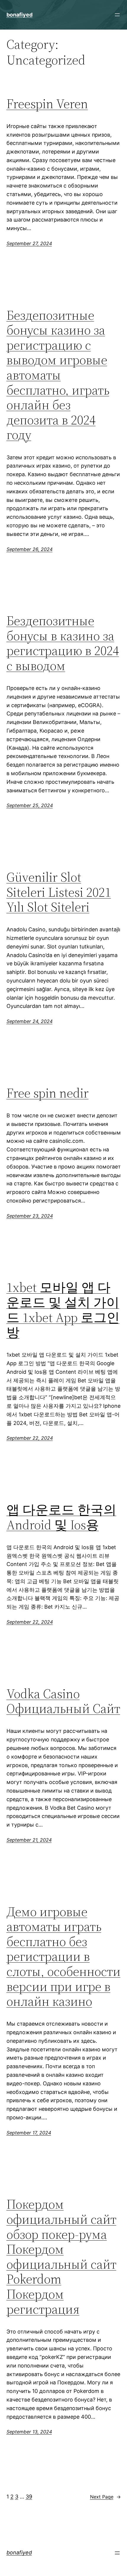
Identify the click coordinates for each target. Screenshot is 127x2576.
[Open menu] (117, 15)
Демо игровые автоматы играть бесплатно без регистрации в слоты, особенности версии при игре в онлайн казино (63, 1957)
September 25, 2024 (30, 805)
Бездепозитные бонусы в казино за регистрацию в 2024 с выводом (63, 643)
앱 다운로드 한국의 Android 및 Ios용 (61, 1517)
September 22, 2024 (30, 1438)
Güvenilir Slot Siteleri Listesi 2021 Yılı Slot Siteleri (59, 892)
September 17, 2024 (29, 2133)
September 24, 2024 (30, 1021)
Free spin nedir (48, 1093)
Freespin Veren (47, 104)
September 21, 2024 (29, 1840)
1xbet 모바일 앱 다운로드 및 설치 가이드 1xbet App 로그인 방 (63, 1310)
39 (29, 2497)
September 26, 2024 (30, 549)
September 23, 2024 (30, 1216)
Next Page (105, 2497)
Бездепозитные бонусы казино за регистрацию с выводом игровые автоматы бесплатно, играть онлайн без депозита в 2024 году (58, 375)
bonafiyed (19, 15)
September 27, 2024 (29, 243)
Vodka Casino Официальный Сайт (63, 1701)
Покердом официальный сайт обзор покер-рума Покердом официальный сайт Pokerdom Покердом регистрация (61, 2257)
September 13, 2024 (29, 2432)
